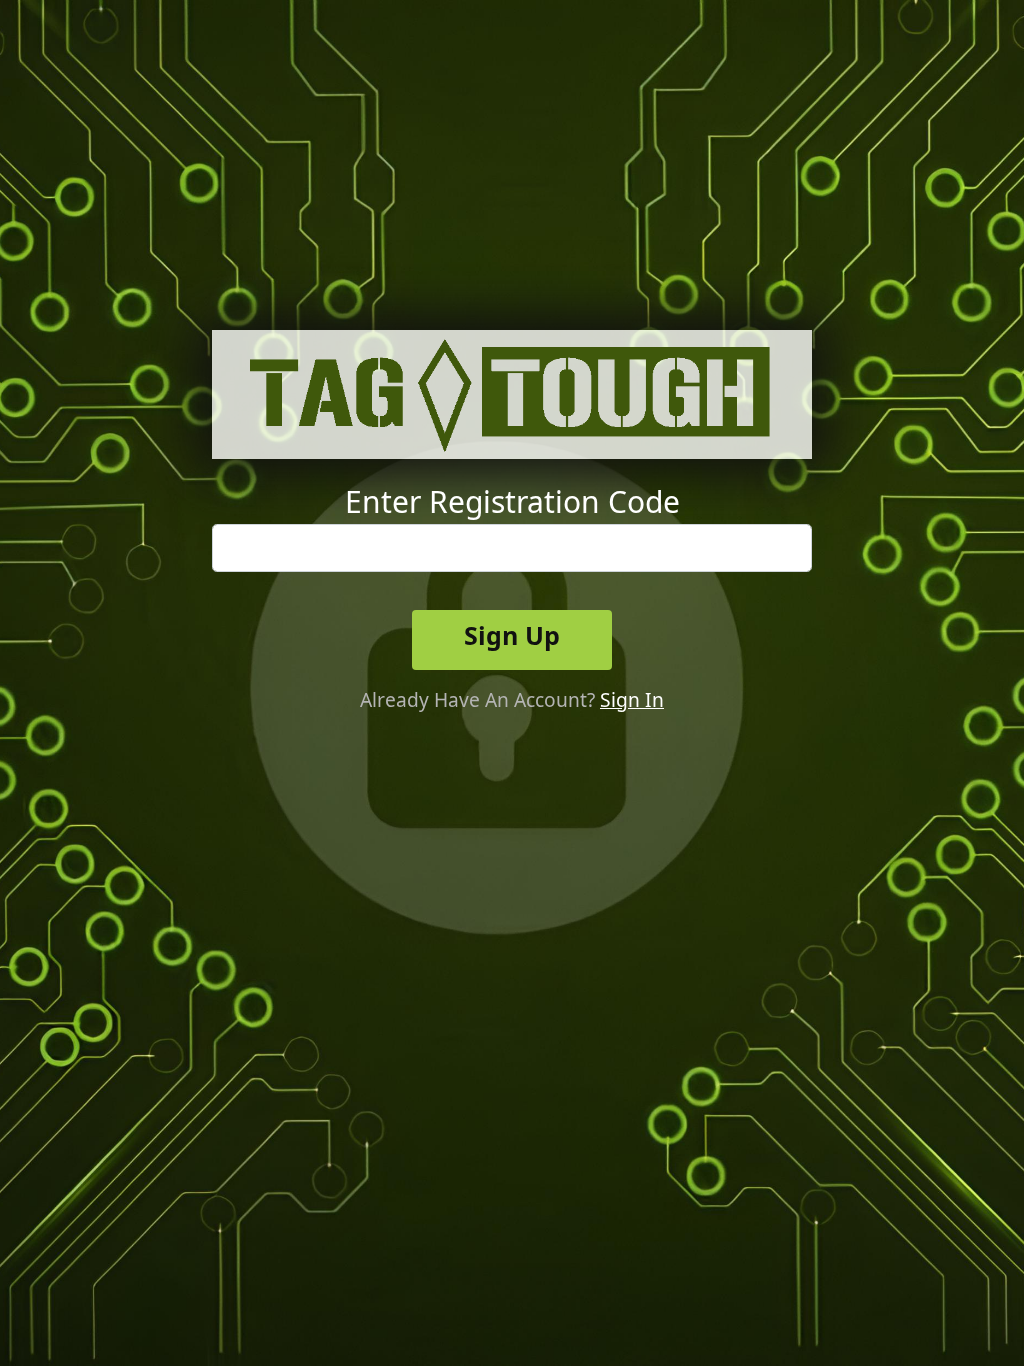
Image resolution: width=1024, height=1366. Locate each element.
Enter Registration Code (512, 501)
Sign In (632, 699)
